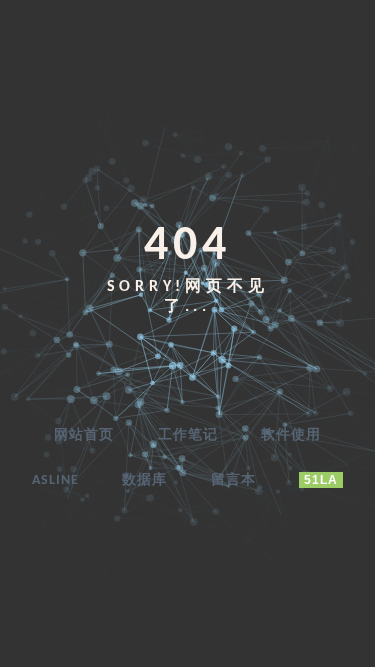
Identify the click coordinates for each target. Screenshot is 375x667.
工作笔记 (188, 435)
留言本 (233, 480)
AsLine (55, 480)
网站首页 (84, 435)
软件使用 (291, 435)
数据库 (144, 480)
